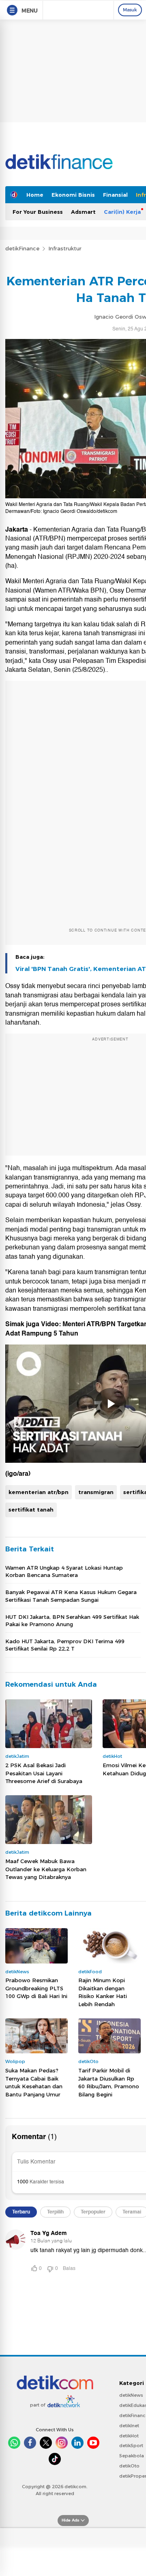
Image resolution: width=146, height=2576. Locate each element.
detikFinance (22, 248)
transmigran (96, 1492)
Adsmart (83, 212)
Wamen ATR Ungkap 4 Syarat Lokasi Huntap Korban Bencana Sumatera (64, 1571)
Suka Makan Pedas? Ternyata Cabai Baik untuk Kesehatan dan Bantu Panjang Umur (34, 2082)
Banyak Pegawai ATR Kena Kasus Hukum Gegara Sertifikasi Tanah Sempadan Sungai (71, 1596)
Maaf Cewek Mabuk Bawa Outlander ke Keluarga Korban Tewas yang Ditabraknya (46, 1869)
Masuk (130, 10)
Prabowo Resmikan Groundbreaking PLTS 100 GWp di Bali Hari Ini (36, 1988)
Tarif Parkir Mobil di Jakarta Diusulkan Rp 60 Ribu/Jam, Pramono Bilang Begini (109, 2082)
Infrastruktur (65, 248)
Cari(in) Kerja (122, 212)
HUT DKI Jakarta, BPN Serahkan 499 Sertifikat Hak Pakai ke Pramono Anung (72, 1620)
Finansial (115, 195)
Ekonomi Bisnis (73, 195)
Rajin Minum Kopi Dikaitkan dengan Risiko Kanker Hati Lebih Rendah (103, 1992)
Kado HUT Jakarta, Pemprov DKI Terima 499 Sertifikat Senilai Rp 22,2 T (65, 1645)
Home (35, 195)
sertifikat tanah (31, 1510)
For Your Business (38, 212)
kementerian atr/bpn (39, 1492)
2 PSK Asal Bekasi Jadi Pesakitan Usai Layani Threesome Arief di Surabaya (44, 1773)
